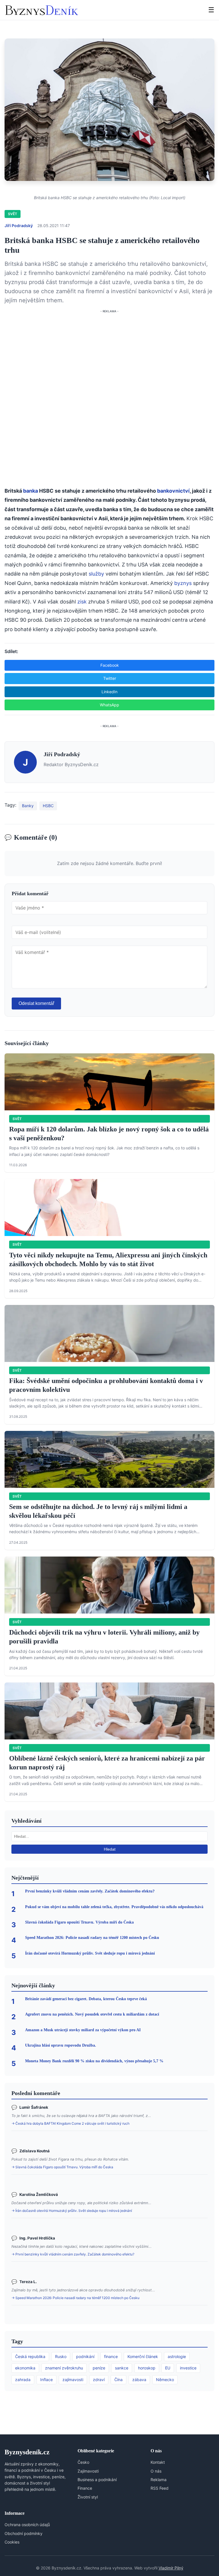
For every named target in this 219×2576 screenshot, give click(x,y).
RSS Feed (160, 2488)
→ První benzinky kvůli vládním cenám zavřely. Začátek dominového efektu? (73, 2254)
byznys (183, 583)
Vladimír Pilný (171, 2568)
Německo (165, 2380)
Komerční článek (143, 2356)
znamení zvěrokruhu (64, 2368)
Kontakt (158, 2462)
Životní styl (88, 2497)
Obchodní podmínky (24, 2533)
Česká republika (30, 2356)
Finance (85, 2488)
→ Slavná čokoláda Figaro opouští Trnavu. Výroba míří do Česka (62, 2167)
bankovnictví (173, 491)
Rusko (61, 2356)
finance (111, 2356)
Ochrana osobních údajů (27, 2525)
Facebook (110, 665)
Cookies (12, 2542)
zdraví (99, 2380)
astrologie (177, 2356)
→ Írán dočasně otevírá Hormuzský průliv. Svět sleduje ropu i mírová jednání (72, 2211)
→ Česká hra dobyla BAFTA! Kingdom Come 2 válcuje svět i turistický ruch (70, 2123)
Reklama (159, 2480)
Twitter (110, 678)
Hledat (110, 1849)
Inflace (46, 2380)
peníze (99, 2368)
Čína (118, 2380)
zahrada (23, 2380)
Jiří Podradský (19, 226)
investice (188, 2368)
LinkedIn (109, 692)
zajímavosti (73, 2380)
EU (168, 2368)
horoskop (147, 2368)
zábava (139, 2380)
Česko (83, 2462)
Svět (13, 214)
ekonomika (25, 2368)
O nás (156, 2471)
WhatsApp (109, 705)
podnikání (85, 2356)
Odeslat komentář (36, 1003)
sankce (122, 2368)
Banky (28, 806)
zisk (82, 602)
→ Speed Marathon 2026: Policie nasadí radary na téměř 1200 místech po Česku (75, 2298)
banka (31, 491)
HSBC (48, 806)
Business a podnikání (97, 2480)
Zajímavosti (88, 2471)
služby (96, 574)
